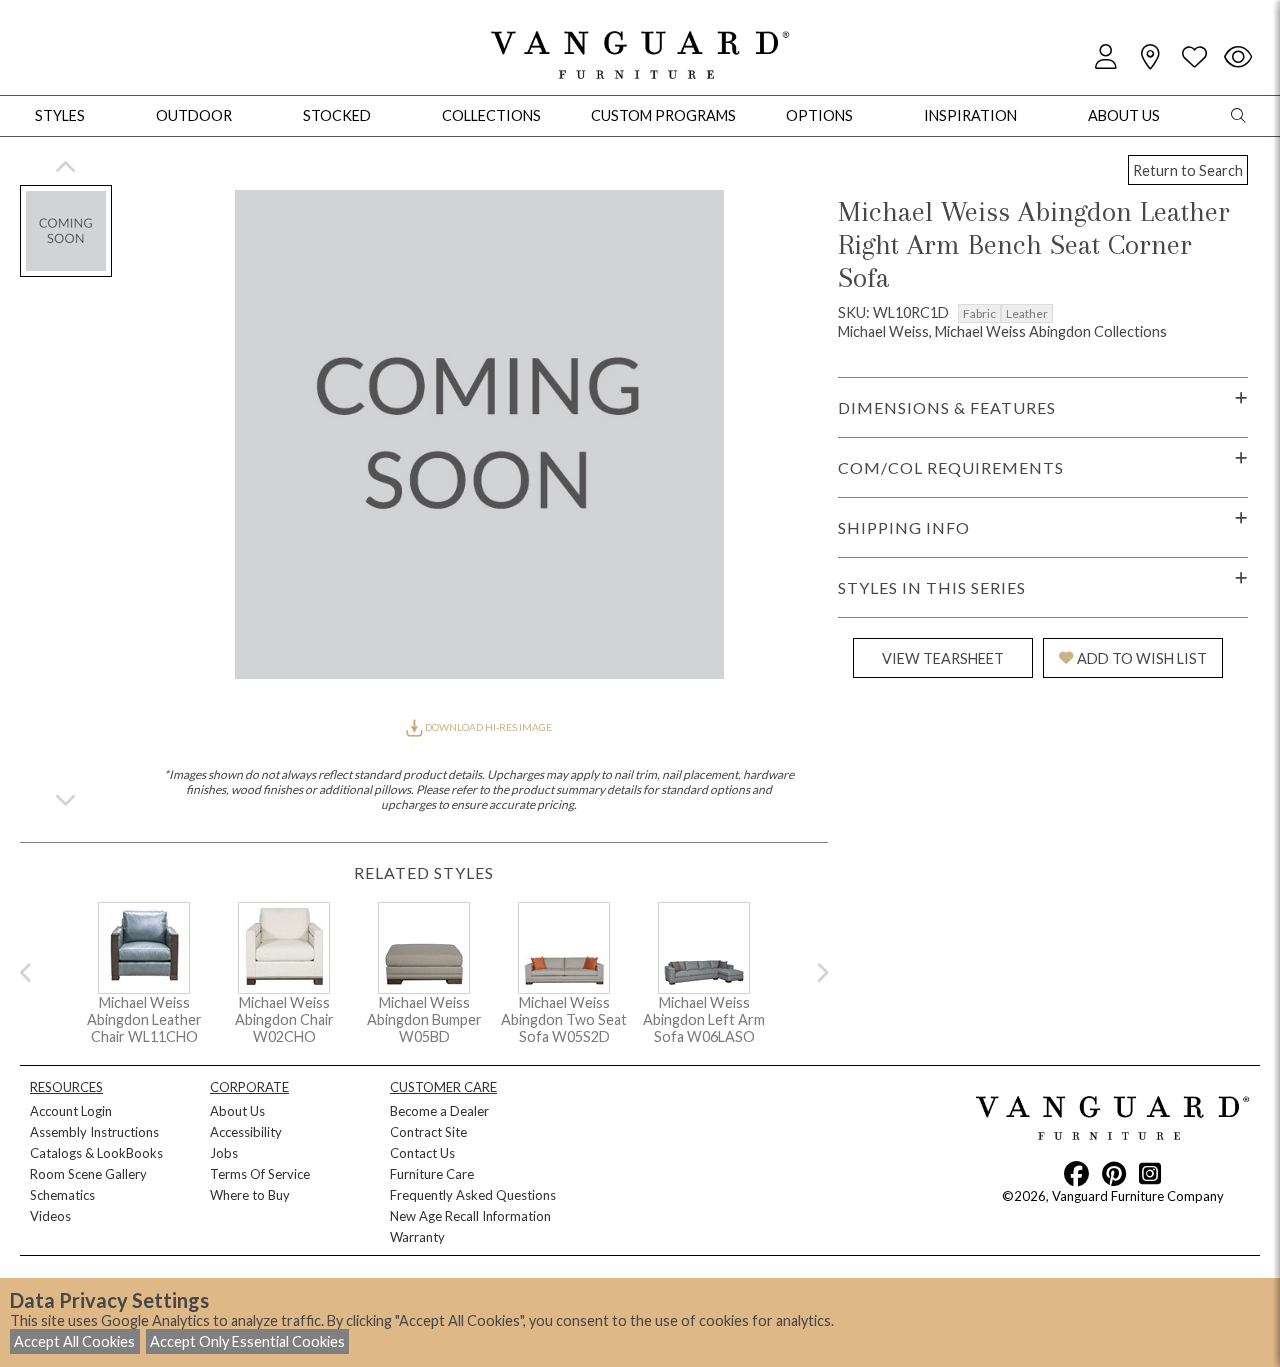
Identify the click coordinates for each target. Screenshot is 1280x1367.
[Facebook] (1076, 1173)
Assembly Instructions (94, 1132)
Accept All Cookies (74, 1341)
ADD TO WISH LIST (1142, 658)
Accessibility (246, 1132)
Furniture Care (432, 1174)
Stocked (337, 115)
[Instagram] (1150, 1173)
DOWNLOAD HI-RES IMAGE (487, 727)
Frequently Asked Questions (473, 1195)
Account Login (71, 1111)
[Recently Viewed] (1238, 57)
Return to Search (1188, 170)
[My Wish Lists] (1194, 57)
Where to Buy (250, 1195)
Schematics (62, 1195)
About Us (237, 1111)
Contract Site (428, 1132)
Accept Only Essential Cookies (247, 1341)
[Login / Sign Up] (1106, 57)
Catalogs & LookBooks (96, 1153)
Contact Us (422, 1153)
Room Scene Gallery (88, 1174)
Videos (50, 1216)
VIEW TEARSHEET (943, 658)
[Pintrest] (1114, 1173)
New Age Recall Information (470, 1216)
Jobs (224, 1153)
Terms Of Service (260, 1174)
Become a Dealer (439, 1111)
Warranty (417, 1237)
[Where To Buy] (1150, 57)
